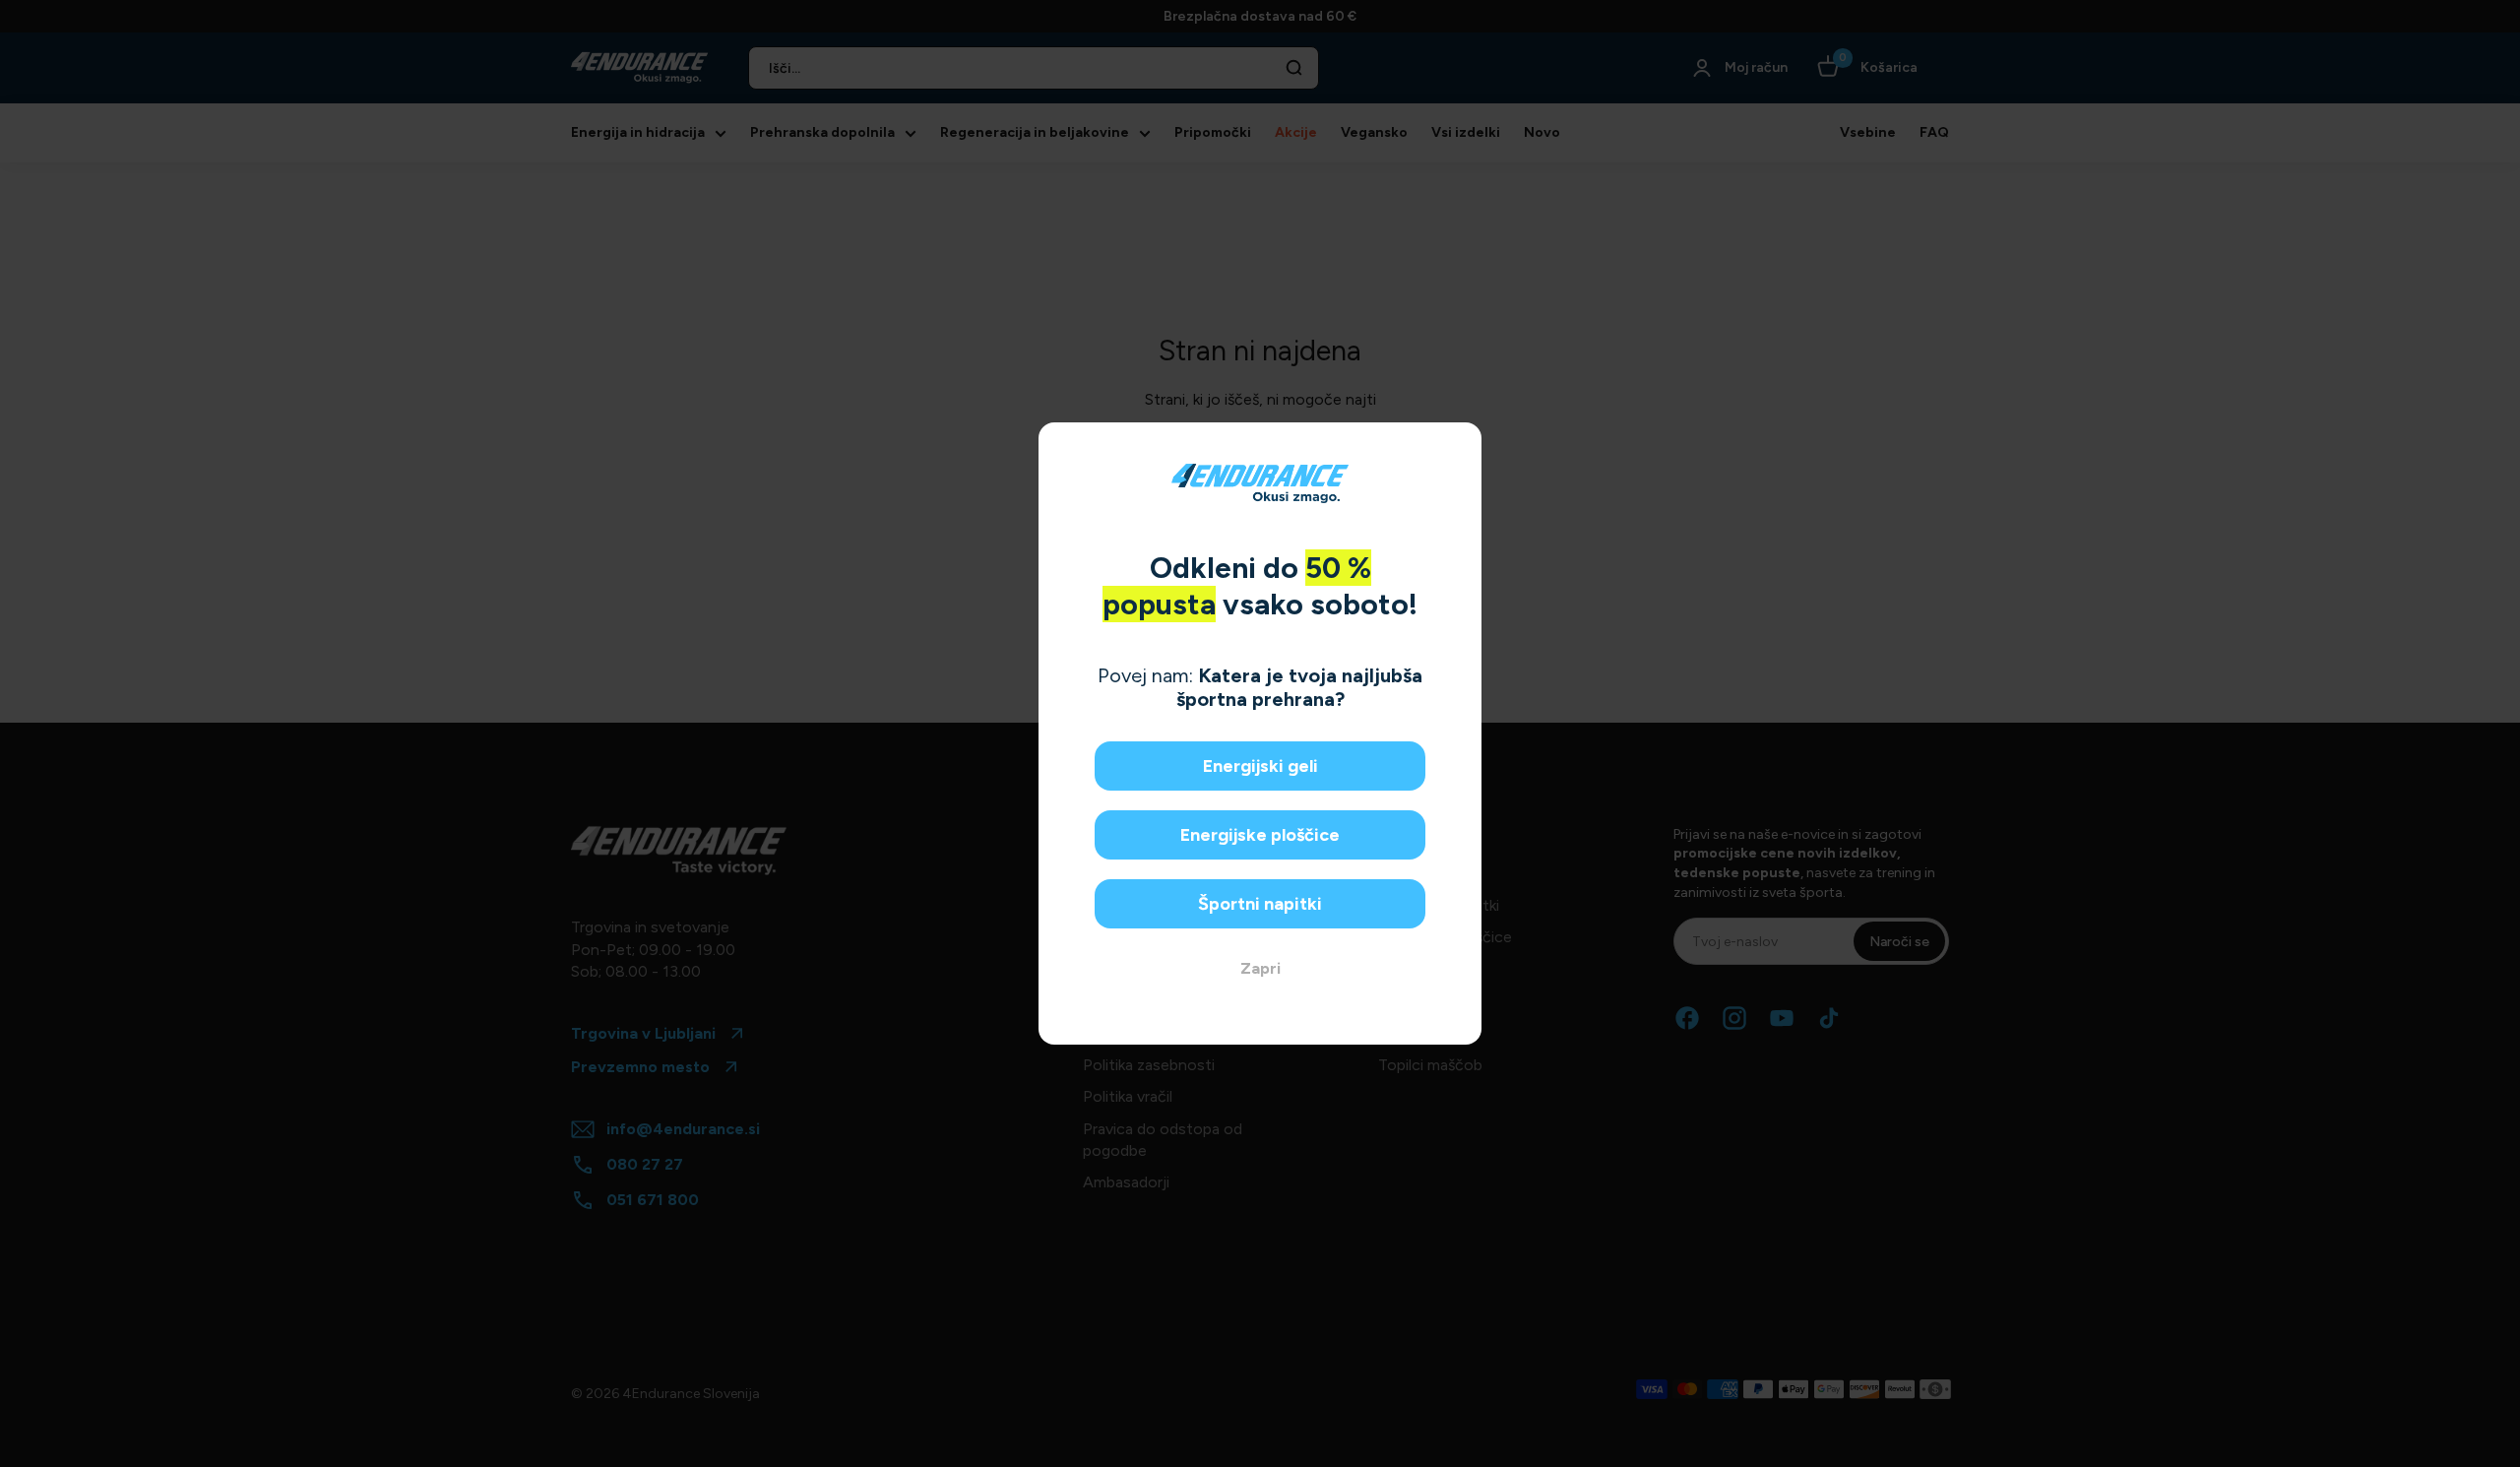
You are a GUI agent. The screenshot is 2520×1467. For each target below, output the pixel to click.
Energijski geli (1260, 766)
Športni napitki (1260, 904)
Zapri (1260, 968)
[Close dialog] (1459, 445)
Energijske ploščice (1260, 835)
